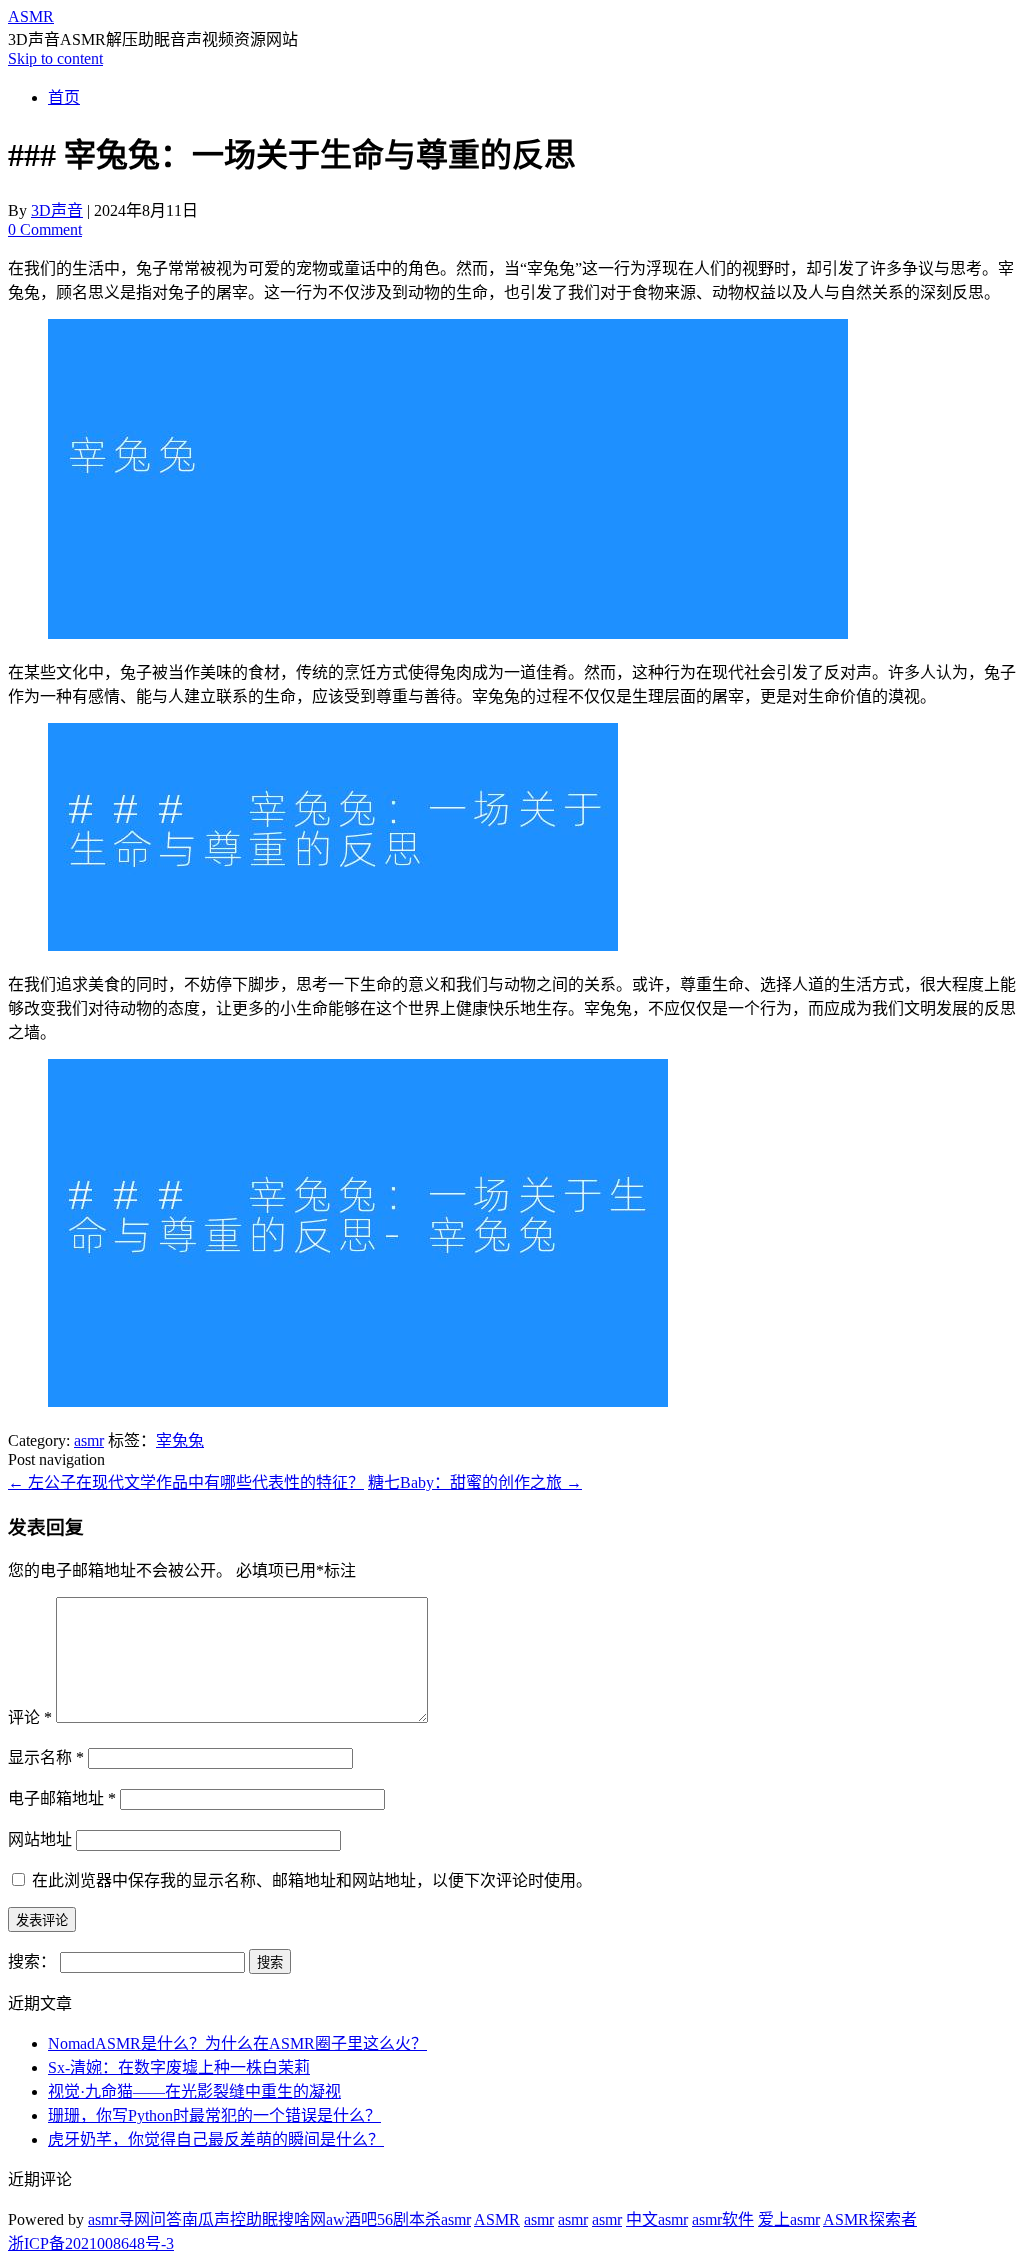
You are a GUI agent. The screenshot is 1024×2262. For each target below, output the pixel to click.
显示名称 (46, 1757)
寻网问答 (150, 2219)
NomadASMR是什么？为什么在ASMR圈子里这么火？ (237, 2043)
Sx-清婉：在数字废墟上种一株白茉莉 (179, 2067)
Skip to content (55, 58)
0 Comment (45, 229)
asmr (89, 1440)
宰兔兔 (180, 1440)
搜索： (32, 1961)
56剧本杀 (409, 2219)
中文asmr (657, 2219)
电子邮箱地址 (62, 1798)
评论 (30, 1717)
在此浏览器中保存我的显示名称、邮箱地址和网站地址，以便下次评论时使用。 (312, 1880)
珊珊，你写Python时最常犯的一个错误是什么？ (214, 2115)
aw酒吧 (351, 2219)
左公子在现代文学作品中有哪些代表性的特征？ (186, 1482)
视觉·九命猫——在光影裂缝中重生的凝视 (194, 2091)
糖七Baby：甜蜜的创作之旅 (475, 1482)
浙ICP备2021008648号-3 (91, 2243)
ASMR (31, 16)
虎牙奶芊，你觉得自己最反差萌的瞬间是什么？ (216, 2139)
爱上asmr (789, 2219)
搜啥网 (302, 2219)
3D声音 (57, 210)
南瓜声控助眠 (230, 2219)
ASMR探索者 (870, 2219)
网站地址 (40, 1839)
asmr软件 (723, 2219)
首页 (64, 97)
